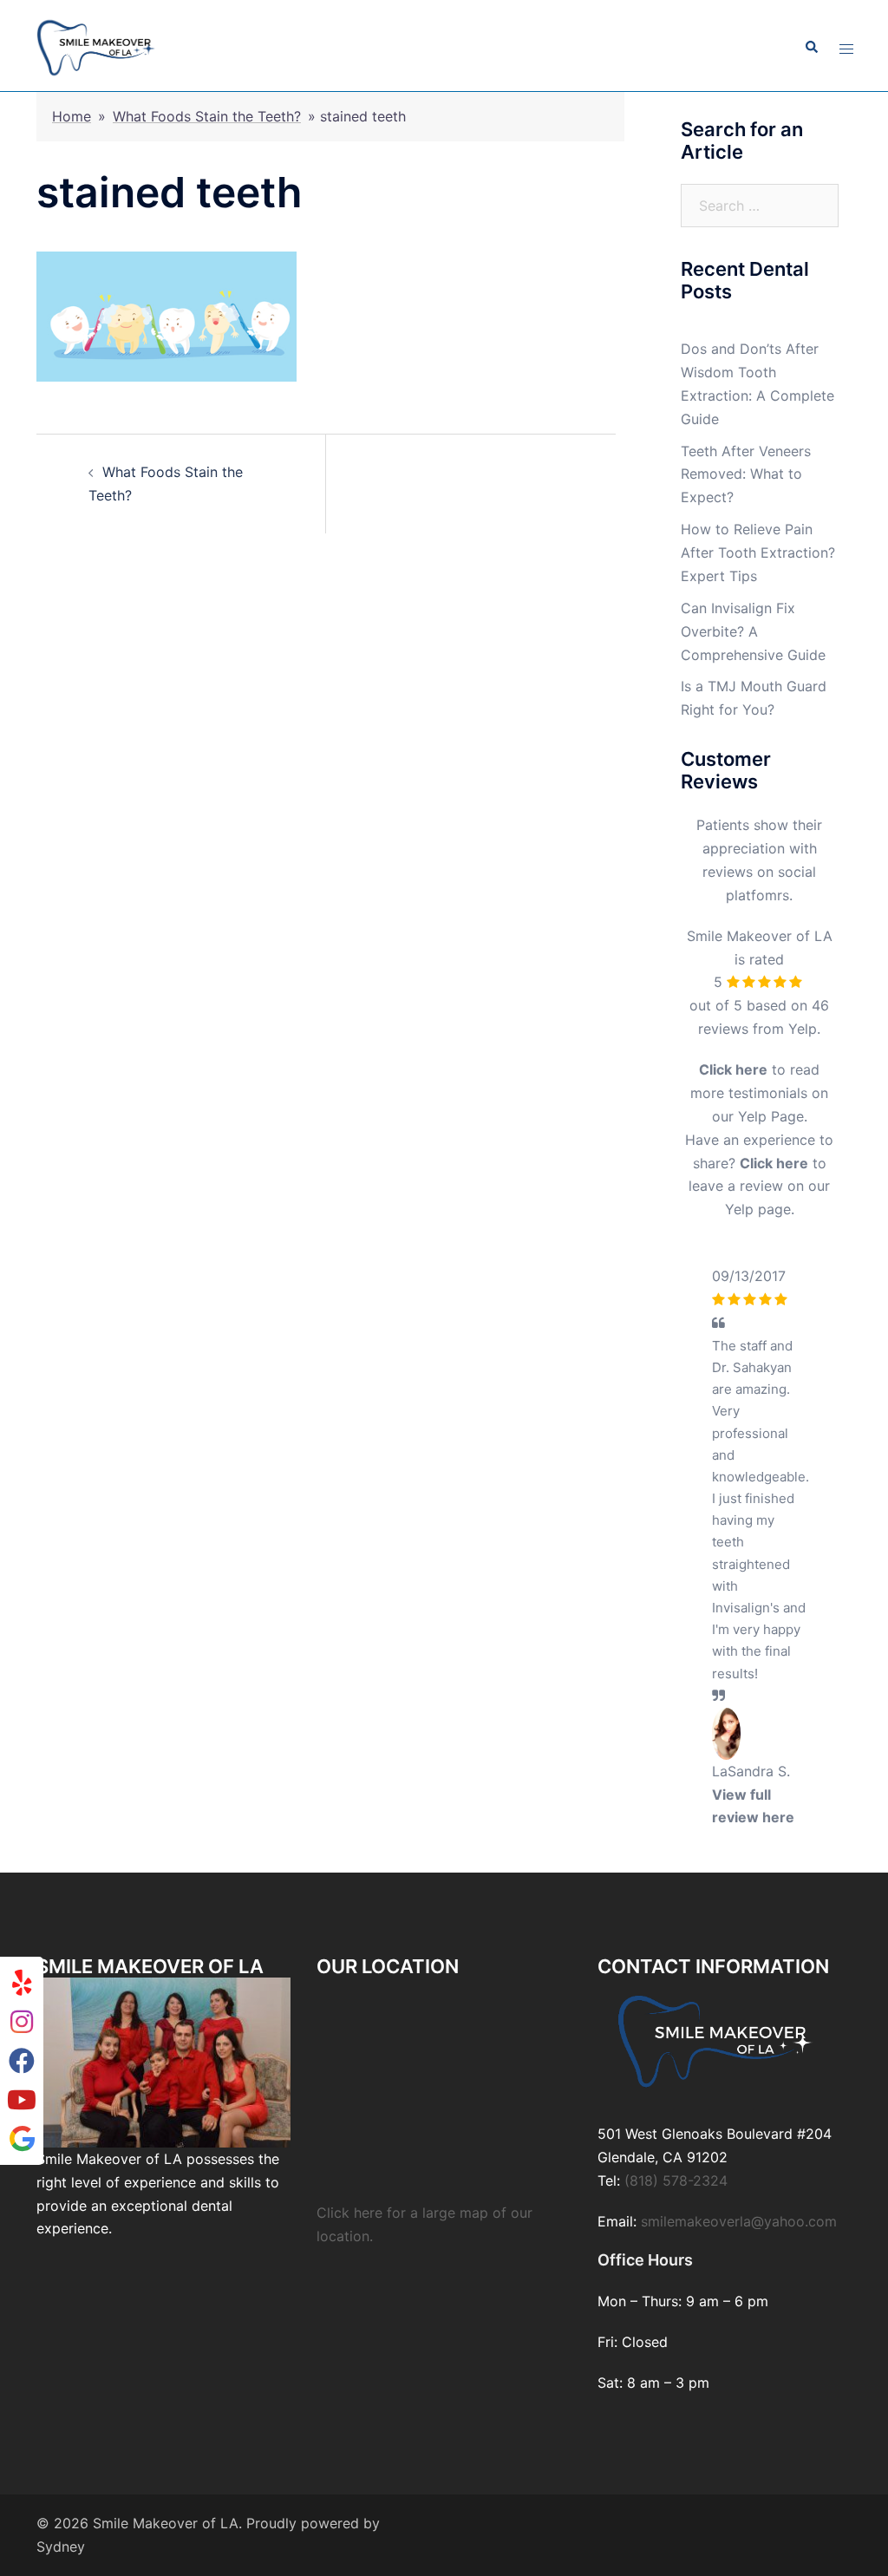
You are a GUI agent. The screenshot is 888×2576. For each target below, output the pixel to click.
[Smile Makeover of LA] (96, 46)
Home (72, 116)
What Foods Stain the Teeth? (207, 116)
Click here (733, 1069)
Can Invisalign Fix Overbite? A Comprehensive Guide (753, 631)
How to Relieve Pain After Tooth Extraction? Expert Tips (758, 552)
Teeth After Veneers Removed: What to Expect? (746, 474)
